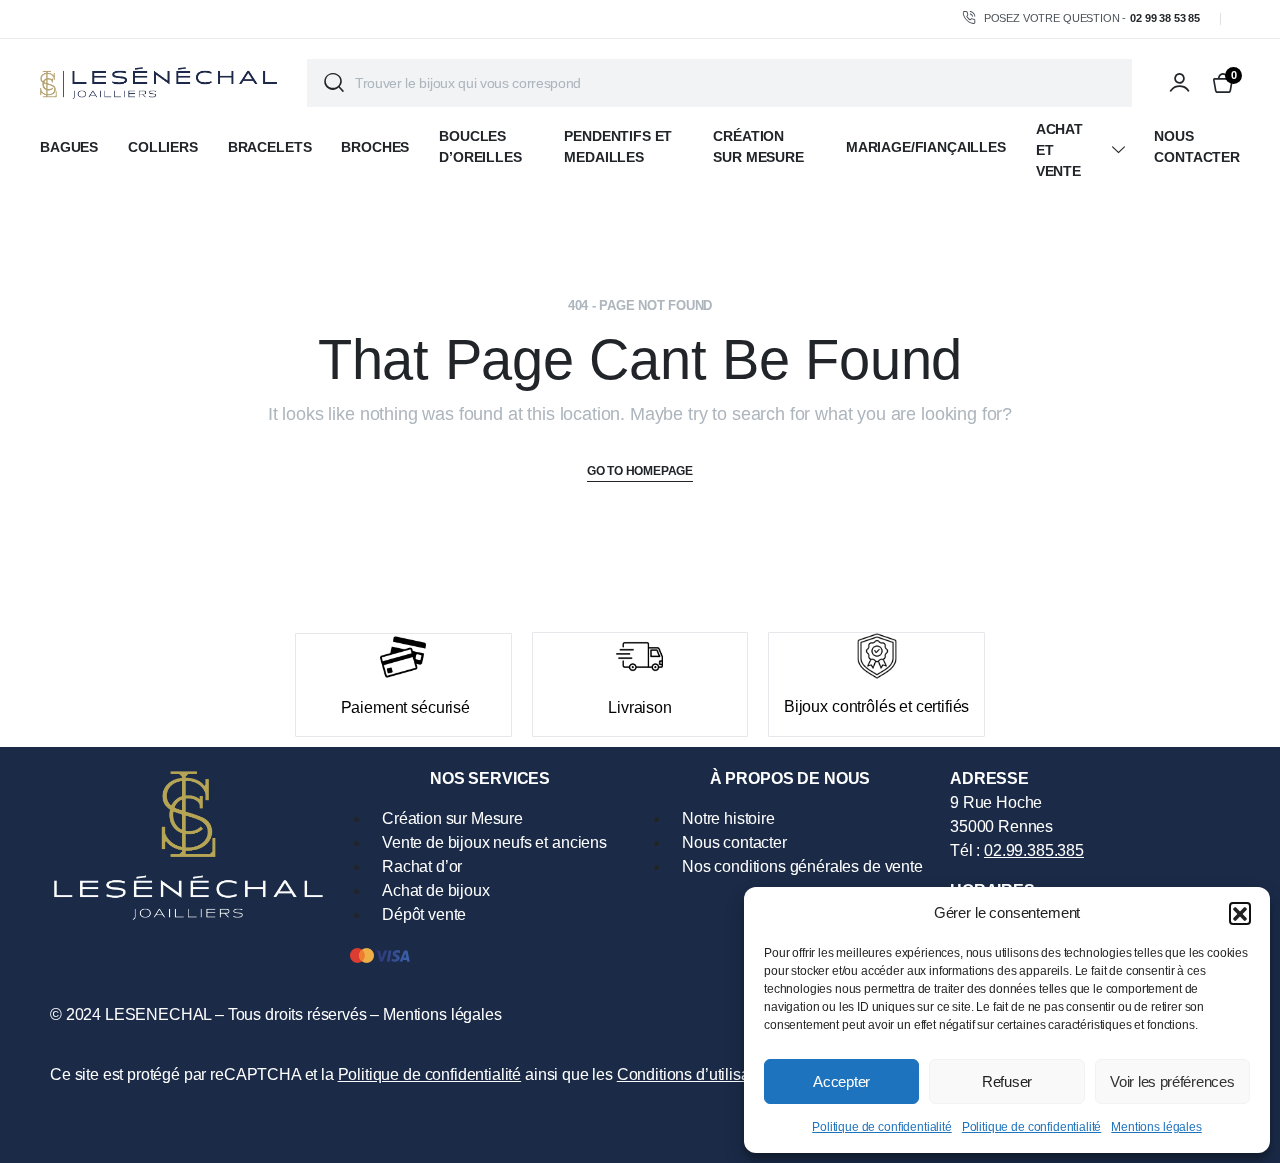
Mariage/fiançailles (926, 147)
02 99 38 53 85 (1165, 18)
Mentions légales (1156, 1127)
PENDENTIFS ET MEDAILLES (618, 146)
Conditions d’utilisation (696, 1074)
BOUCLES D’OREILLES (480, 146)
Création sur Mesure (452, 818)
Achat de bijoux (436, 890)
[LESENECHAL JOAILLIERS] (158, 83)
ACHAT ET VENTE (1059, 150)
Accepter (841, 1081)
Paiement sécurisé (405, 707)
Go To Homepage (640, 471)
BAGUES (69, 147)
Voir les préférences (1172, 1081)
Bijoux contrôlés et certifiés (876, 706)
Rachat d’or (422, 866)
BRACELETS (270, 147)
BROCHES (375, 147)
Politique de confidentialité (882, 1127)
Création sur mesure (758, 146)
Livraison (640, 707)
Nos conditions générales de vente (802, 866)
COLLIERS (163, 147)
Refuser (1007, 1081)
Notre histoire (728, 818)
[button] (1240, 913)
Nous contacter (1197, 146)
